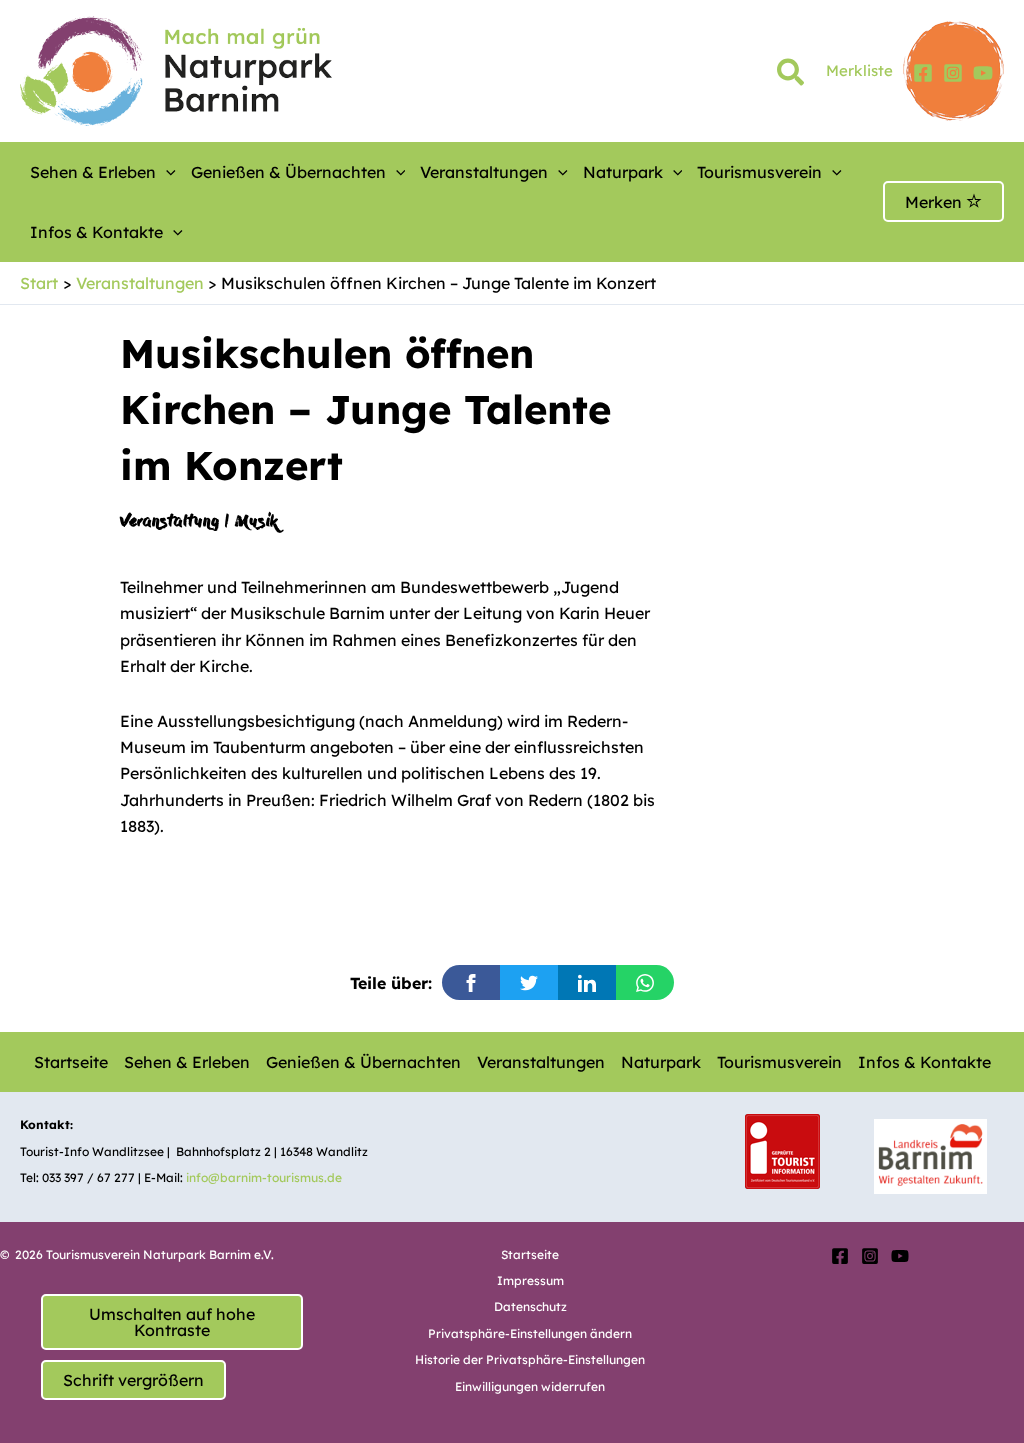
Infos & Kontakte (96, 232)
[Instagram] (953, 73)
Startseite (71, 1062)
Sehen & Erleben (93, 172)
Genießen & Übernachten (288, 172)
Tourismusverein (759, 172)
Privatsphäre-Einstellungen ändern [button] (530, 1333)
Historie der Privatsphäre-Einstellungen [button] (530, 1359)
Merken (935, 202)
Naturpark (623, 172)
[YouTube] (983, 73)
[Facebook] (923, 73)
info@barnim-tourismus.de (264, 1177)
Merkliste (859, 70)
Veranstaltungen (484, 172)
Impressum (530, 1280)
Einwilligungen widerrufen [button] (530, 1386)
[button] (791, 76)
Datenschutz (530, 1306)
